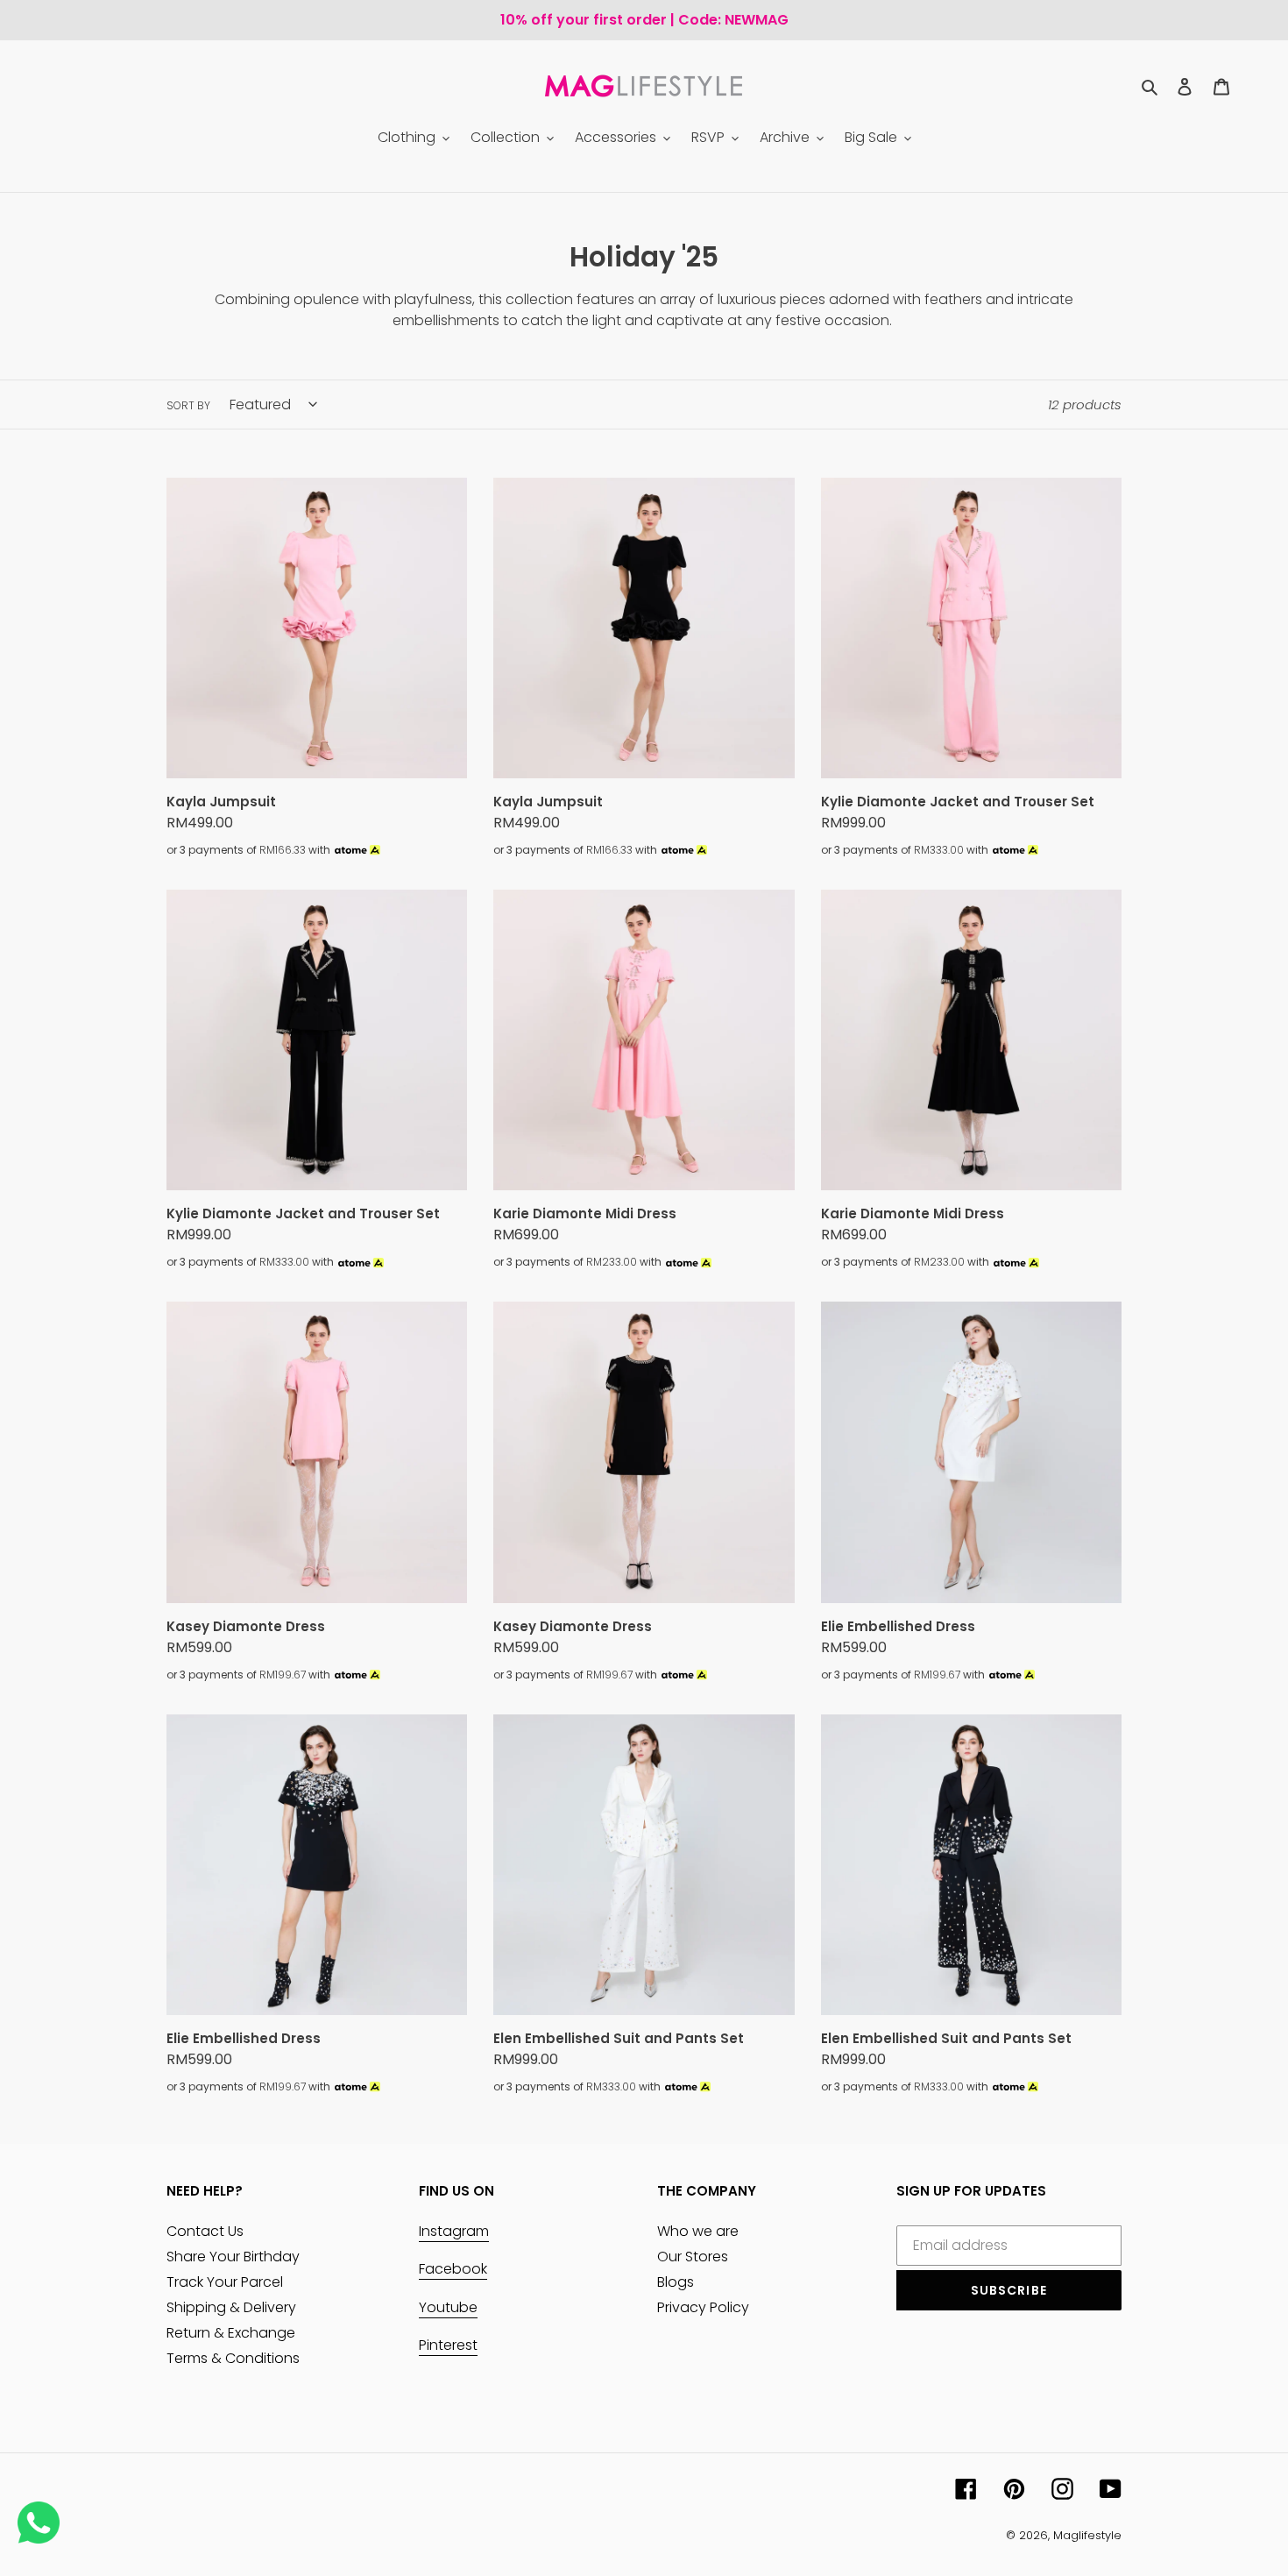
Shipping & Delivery (231, 2307)
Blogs (676, 2282)
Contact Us (205, 2231)
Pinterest (448, 2345)
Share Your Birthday (233, 2257)
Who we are (698, 2231)
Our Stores (693, 2257)
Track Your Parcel (225, 2282)
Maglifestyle (1087, 2535)
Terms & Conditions (233, 2358)
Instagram (454, 2231)
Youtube (448, 2307)
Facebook (453, 2269)
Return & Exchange (231, 2333)
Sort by (188, 405)
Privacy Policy (703, 2307)
